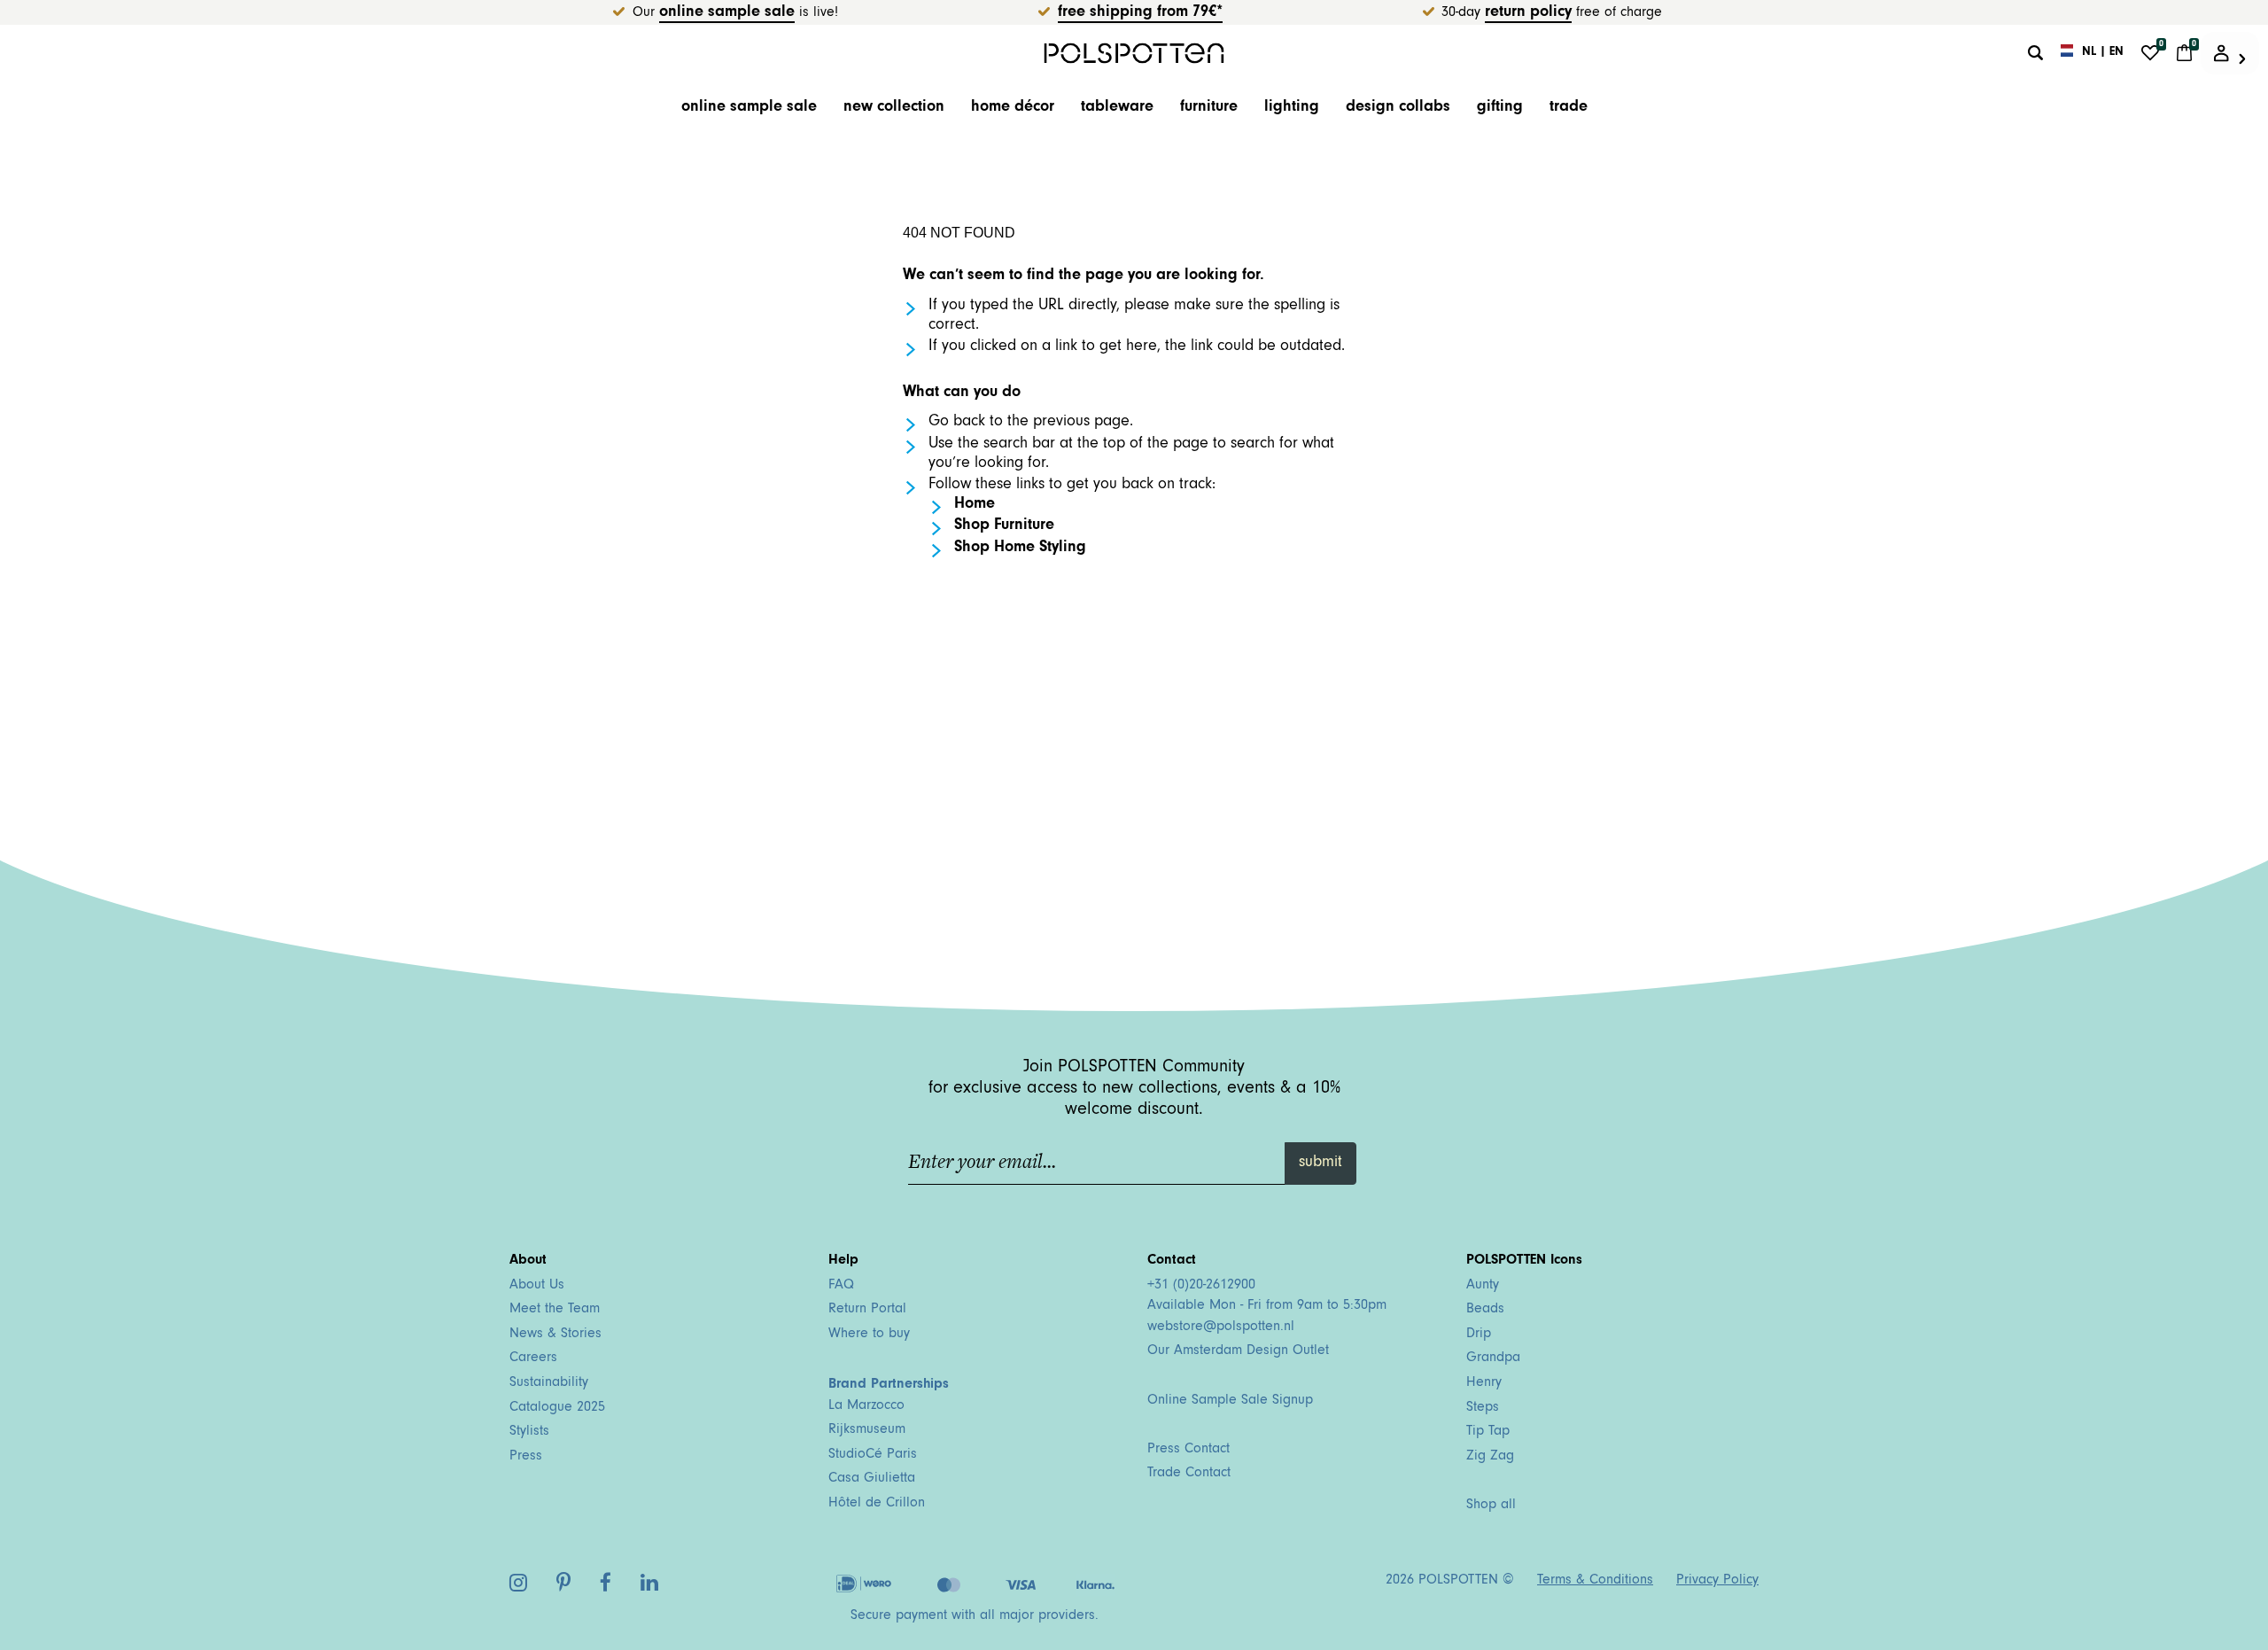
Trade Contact (1189, 1474)
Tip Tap (1488, 1432)
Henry (1484, 1383)
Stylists (529, 1432)
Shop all (1491, 1506)
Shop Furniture (1004, 526)
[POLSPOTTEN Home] (1134, 53)
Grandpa (1493, 1358)
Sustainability (549, 1383)
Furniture (1209, 108)
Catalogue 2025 (557, 1408)
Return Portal (867, 1310)
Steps (1483, 1408)
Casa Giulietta (872, 1479)
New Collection (894, 108)
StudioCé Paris (873, 1455)
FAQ (841, 1286)
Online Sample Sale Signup (1230, 1401)
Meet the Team (555, 1310)
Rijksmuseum (867, 1430)
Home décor (1013, 108)
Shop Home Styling (1020, 549)
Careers (533, 1358)
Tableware (1117, 108)
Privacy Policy (1717, 1581)
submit (1320, 1164)
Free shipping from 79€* (1140, 13)
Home (975, 505)
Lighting (1292, 108)
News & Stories (555, 1335)
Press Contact (1188, 1450)
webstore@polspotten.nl (1221, 1327)
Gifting (1500, 108)
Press (526, 1457)
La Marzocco (866, 1406)
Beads (1485, 1310)
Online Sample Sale (727, 13)
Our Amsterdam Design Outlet (1238, 1351)
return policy (1528, 13)
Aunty (1483, 1286)
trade (1569, 108)
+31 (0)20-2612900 (1201, 1286)
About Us (537, 1286)
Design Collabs (1398, 108)
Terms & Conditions (1595, 1581)
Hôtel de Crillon (877, 1504)
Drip (1479, 1335)
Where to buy (869, 1335)
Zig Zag (1490, 1457)
